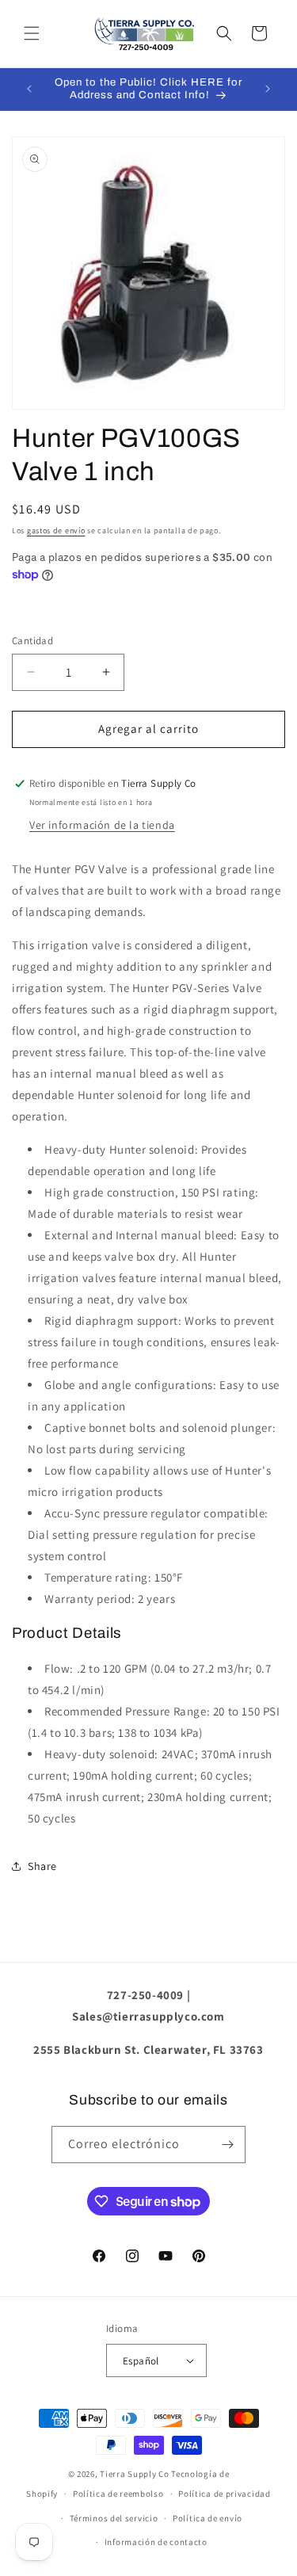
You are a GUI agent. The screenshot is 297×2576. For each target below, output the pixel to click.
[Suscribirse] (227, 2145)
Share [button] (42, 1866)
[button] (32, 33)
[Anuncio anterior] (29, 89)
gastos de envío (56, 530)
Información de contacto (156, 2542)
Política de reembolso (118, 2494)
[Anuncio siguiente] (268, 89)
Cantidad (32, 641)
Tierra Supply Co (134, 2474)
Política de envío (208, 2518)
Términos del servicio (114, 2518)
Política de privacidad (224, 2494)
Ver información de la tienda (102, 825)
